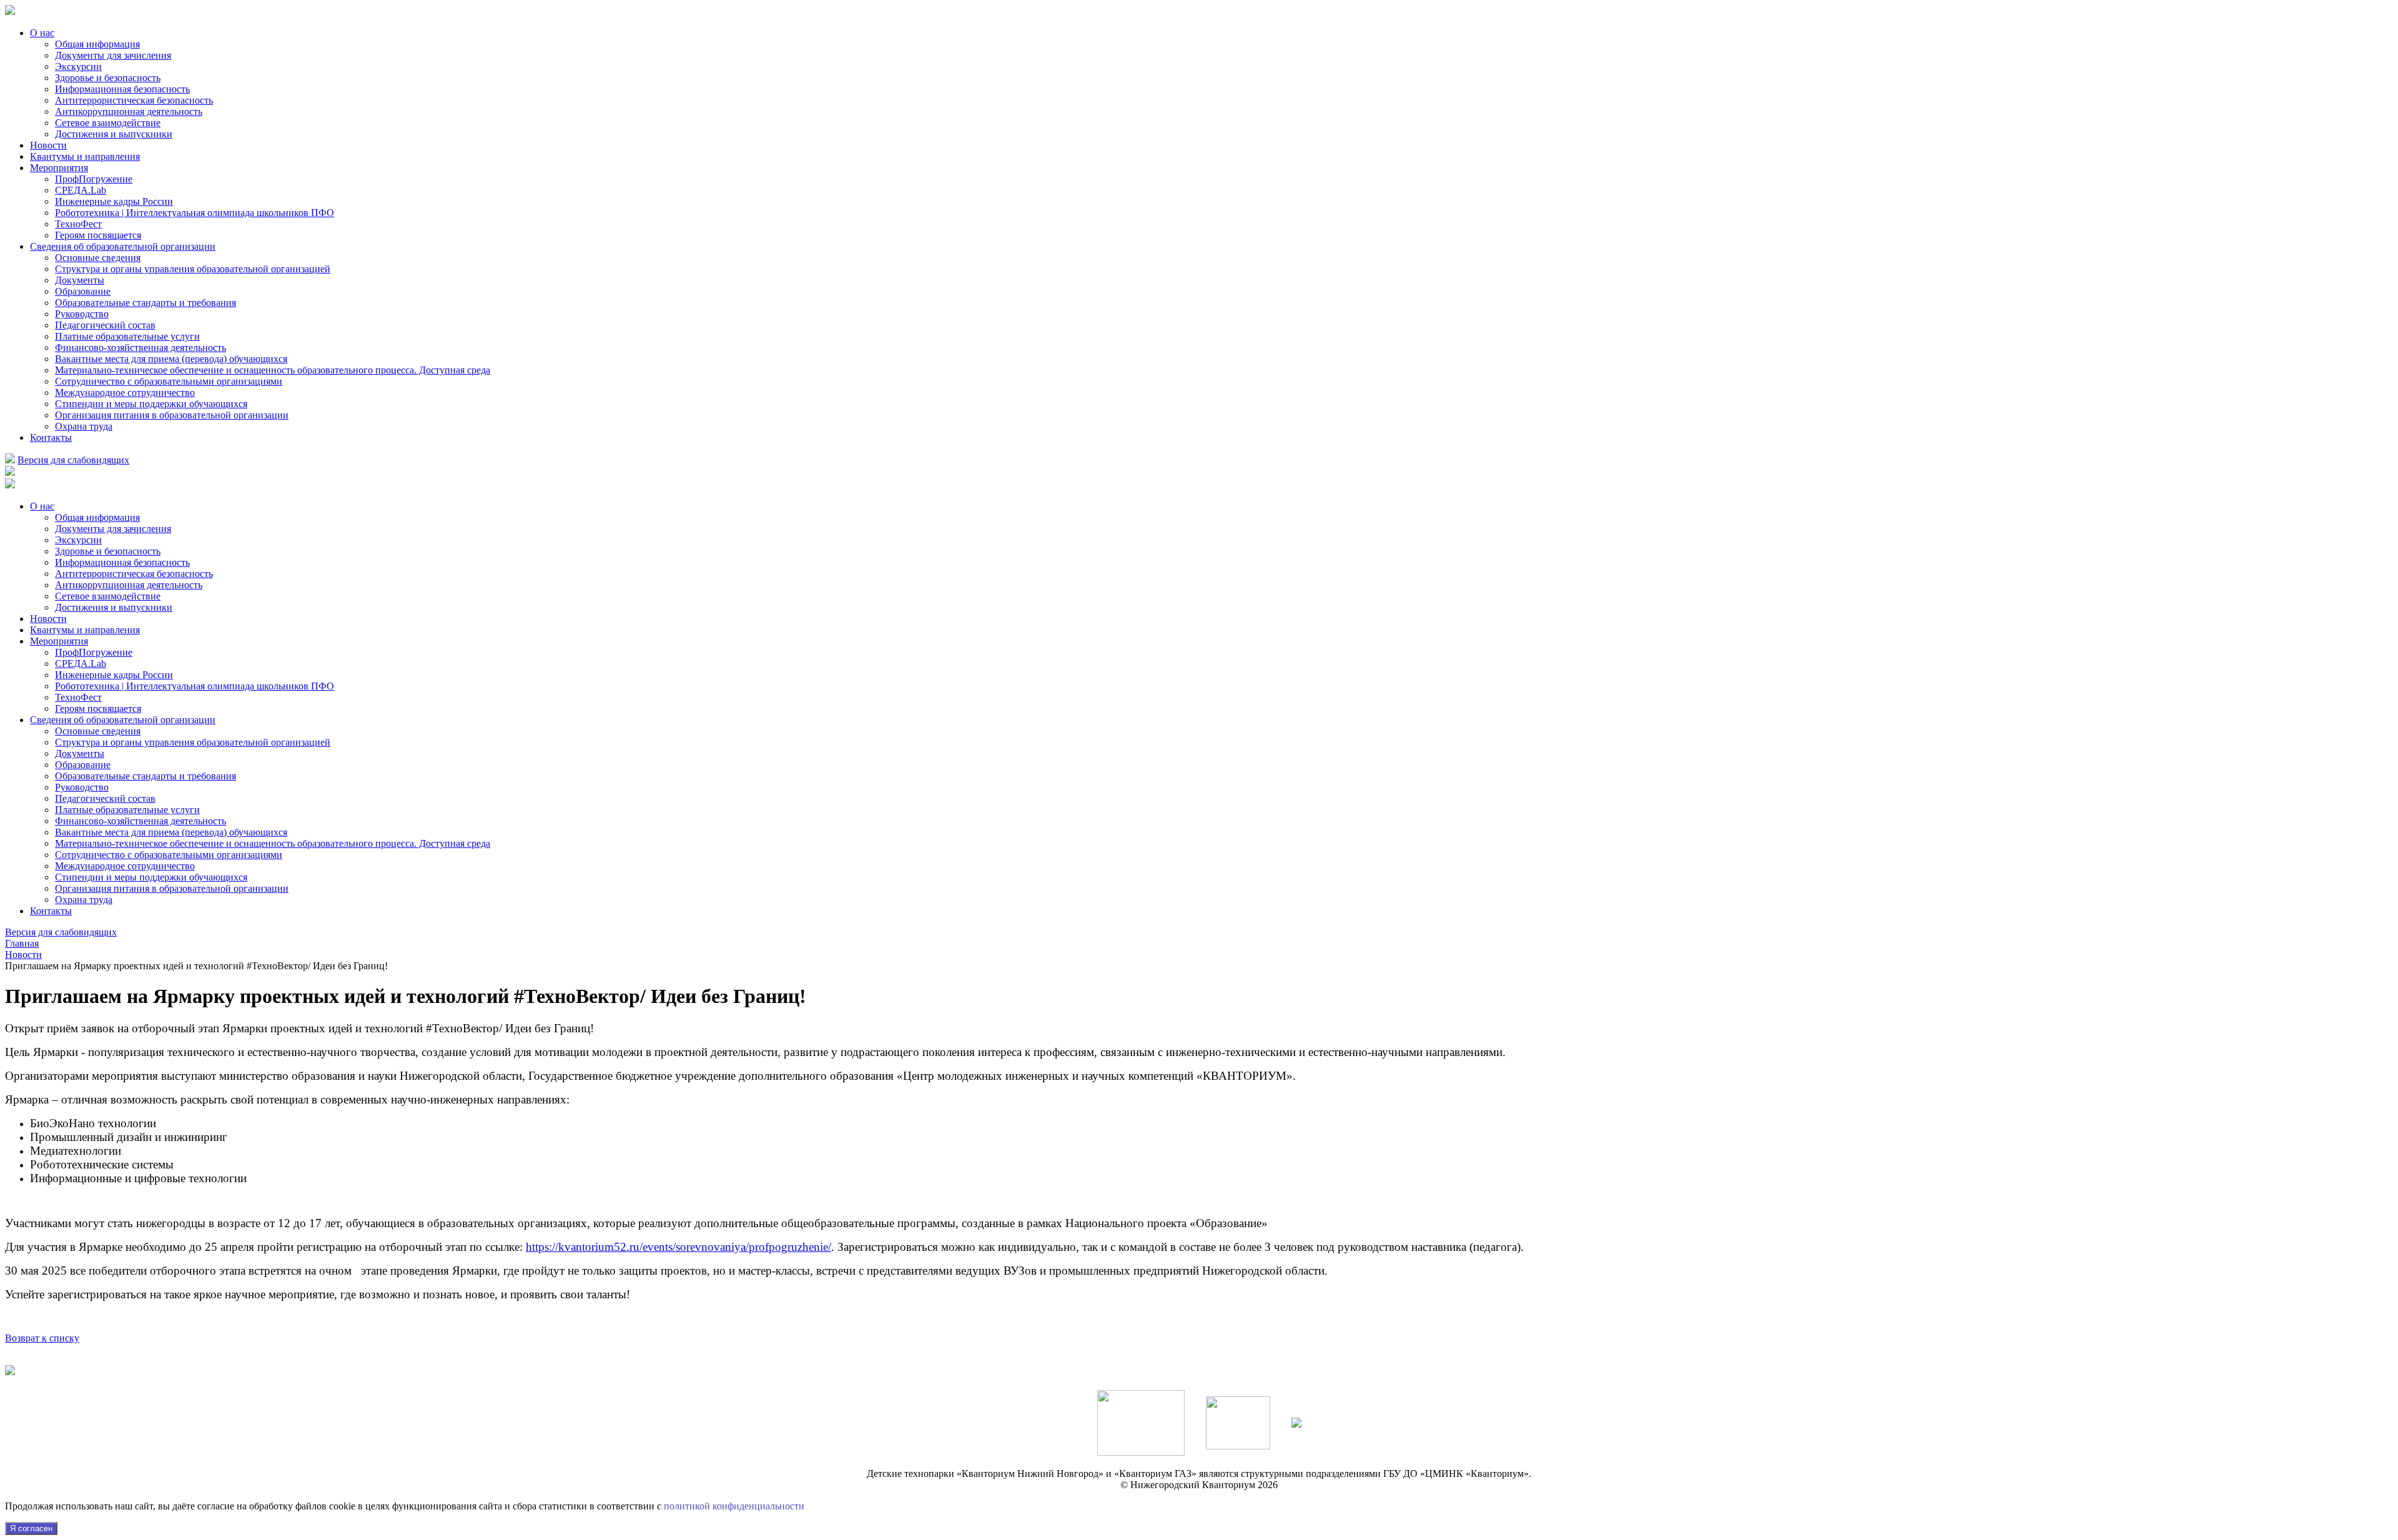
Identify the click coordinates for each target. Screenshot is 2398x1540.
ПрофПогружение (94, 179)
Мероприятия (59, 168)
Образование (83, 291)
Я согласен (31, 1528)
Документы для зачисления (113, 55)
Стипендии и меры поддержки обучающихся (151, 404)
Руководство (82, 314)
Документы (80, 280)
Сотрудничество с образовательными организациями (169, 381)
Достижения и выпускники (114, 134)
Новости (48, 145)
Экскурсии (78, 67)
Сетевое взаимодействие (108, 123)
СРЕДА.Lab (81, 190)
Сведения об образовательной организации (123, 246)
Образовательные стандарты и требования (146, 303)
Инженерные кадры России (114, 201)
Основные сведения (98, 258)
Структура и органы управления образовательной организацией (193, 269)
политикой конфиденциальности (734, 1506)
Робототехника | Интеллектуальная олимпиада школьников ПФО (195, 213)
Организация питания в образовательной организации (172, 415)
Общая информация (97, 44)
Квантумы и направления (85, 156)
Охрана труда (84, 426)
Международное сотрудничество (125, 392)
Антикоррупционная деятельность (129, 111)
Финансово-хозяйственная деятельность (141, 348)
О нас (42, 33)
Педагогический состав (105, 325)
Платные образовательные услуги (127, 336)
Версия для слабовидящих (73, 460)
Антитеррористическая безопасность (134, 100)
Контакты (51, 437)
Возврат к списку (42, 1338)
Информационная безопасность (122, 89)
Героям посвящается (98, 235)
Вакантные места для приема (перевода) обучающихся (171, 359)
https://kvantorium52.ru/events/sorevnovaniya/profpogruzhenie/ (678, 1247)
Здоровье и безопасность (108, 78)
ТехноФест (78, 224)
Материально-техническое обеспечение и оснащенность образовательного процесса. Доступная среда (273, 370)
